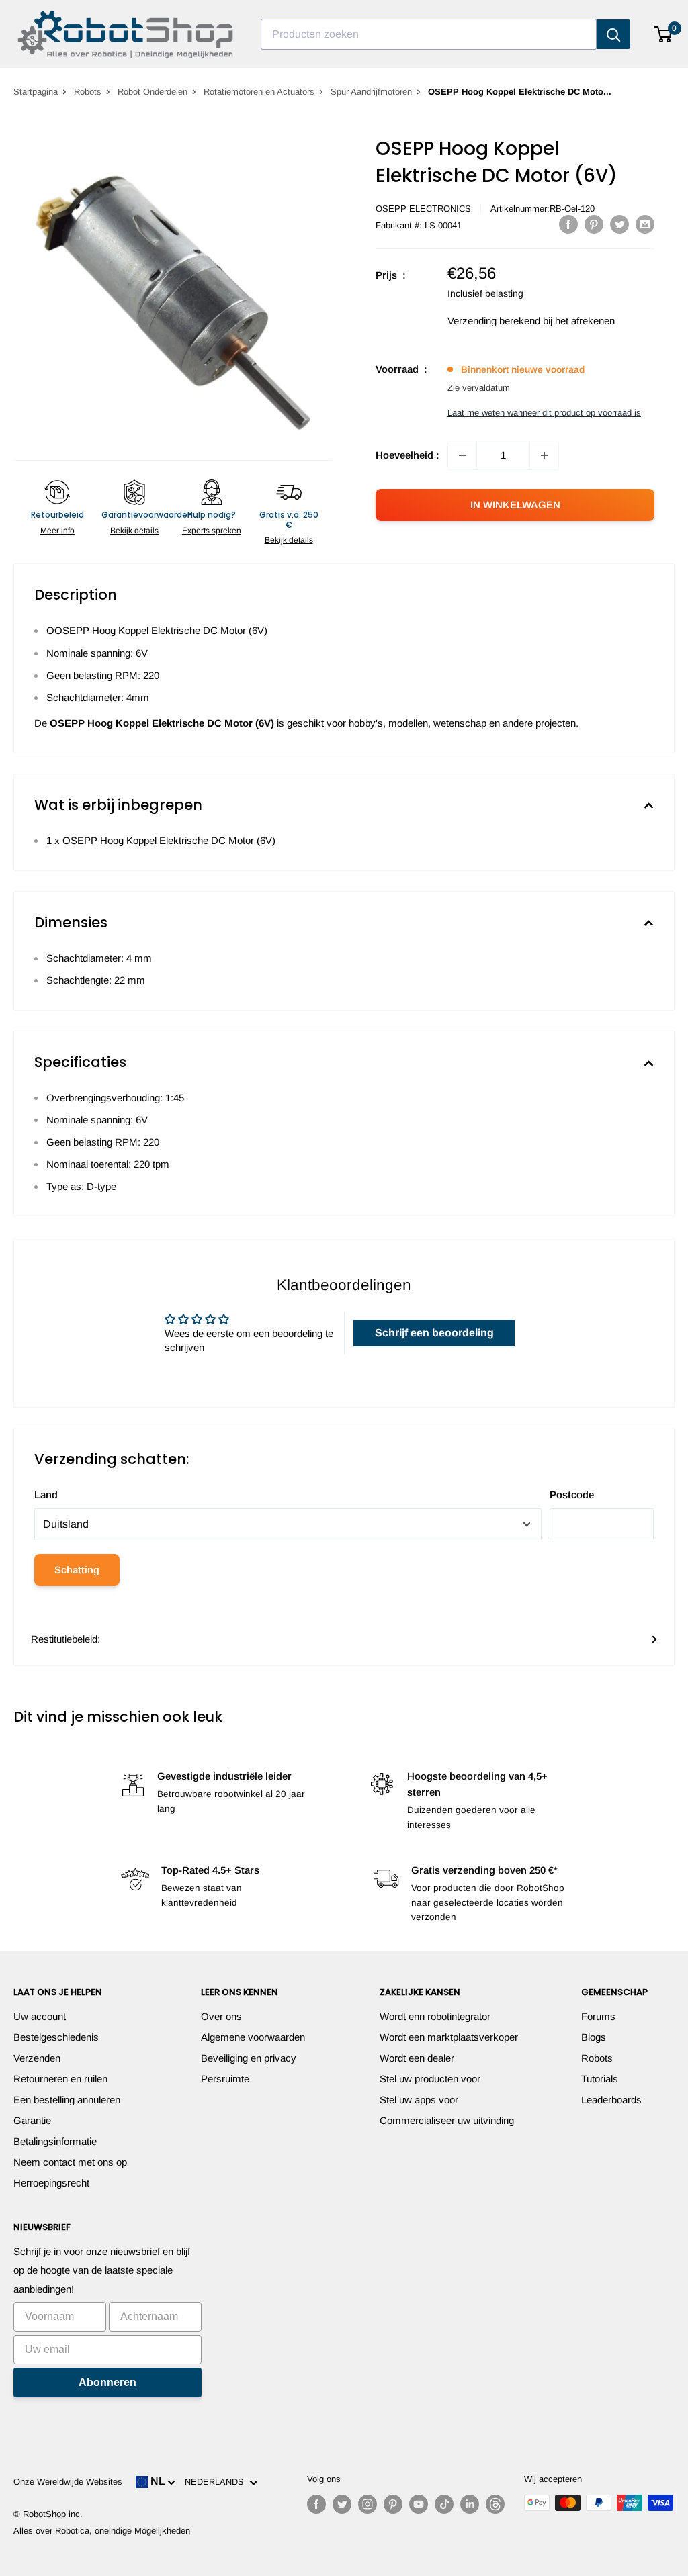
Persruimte (225, 2079)
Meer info (57, 531)
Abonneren (107, 2382)
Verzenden (37, 2058)
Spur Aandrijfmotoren (371, 92)
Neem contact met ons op (70, 2162)
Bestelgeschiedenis (56, 2037)
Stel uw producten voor (430, 2079)
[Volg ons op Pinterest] (393, 2504)
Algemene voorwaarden (253, 2037)
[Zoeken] (613, 34)
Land (46, 1494)
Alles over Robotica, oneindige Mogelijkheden (102, 2531)
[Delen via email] (645, 224)
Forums (598, 2016)
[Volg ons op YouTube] (419, 2504)
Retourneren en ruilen (60, 2079)
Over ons (221, 2016)
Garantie (32, 2120)
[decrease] (462, 455)
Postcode (572, 1494)
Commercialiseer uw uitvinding (447, 2120)
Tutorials (600, 2079)
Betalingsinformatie (55, 2141)
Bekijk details (134, 531)
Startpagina (36, 92)
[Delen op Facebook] (568, 224)
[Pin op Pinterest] (594, 224)
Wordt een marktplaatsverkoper (449, 2037)
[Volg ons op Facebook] (316, 2504)
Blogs (594, 2037)
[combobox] (429, 34)
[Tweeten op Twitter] (619, 224)
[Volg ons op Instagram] (368, 2504)
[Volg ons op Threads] (495, 2504)
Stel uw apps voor (419, 2100)
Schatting (77, 1570)
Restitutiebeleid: (66, 1639)
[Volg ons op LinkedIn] (470, 2504)
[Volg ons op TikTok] (444, 2504)
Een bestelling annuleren (67, 2100)
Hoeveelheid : (407, 455)
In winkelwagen (515, 505)
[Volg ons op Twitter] (342, 2504)
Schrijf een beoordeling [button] (434, 1333)
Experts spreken (212, 531)
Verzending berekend (494, 321)
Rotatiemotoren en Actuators (259, 92)
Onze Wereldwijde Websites (68, 2482)
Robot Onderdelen (153, 92)
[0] (663, 34)
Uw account (40, 2016)
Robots (88, 92)
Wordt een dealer (417, 2058)
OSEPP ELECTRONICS (423, 209)
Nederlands (217, 2482)
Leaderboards (611, 2100)
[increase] (544, 455)
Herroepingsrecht (51, 2183)
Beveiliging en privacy (249, 2058)
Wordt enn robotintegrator (435, 2016)
